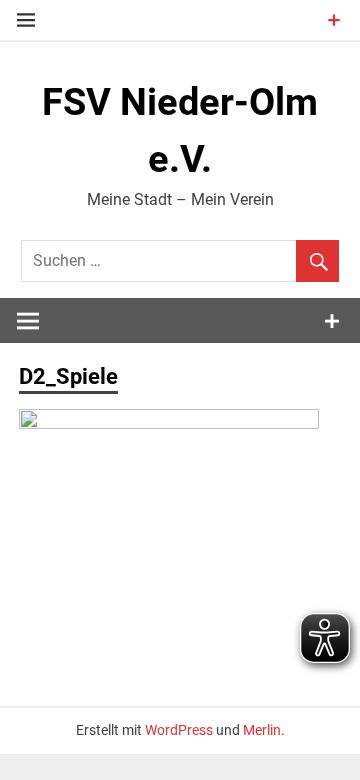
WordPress (179, 730)
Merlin (262, 730)
